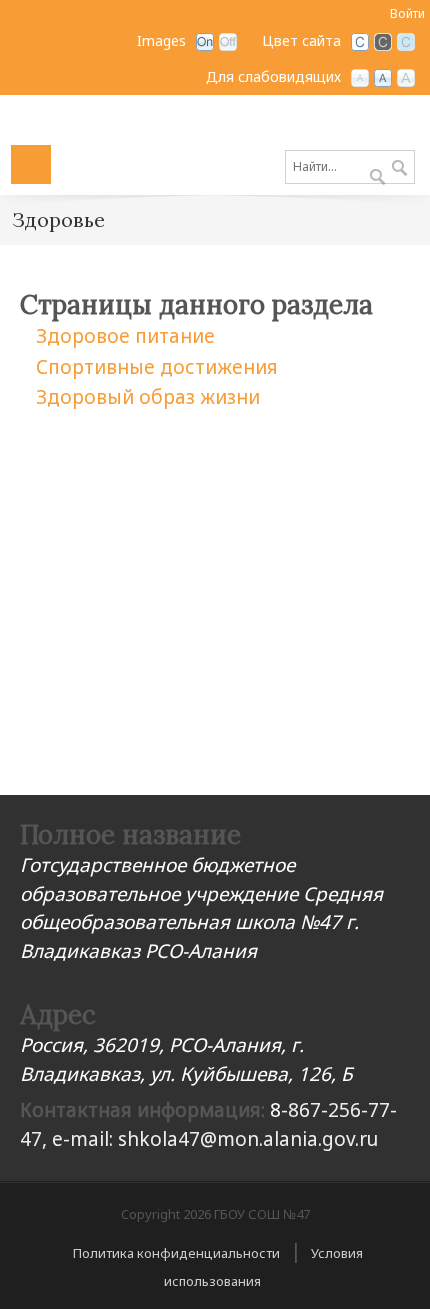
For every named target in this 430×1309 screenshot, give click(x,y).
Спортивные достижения (157, 367)
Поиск (399, 169)
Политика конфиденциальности (176, 1253)
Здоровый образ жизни (148, 397)
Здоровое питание (125, 336)
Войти (407, 13)
